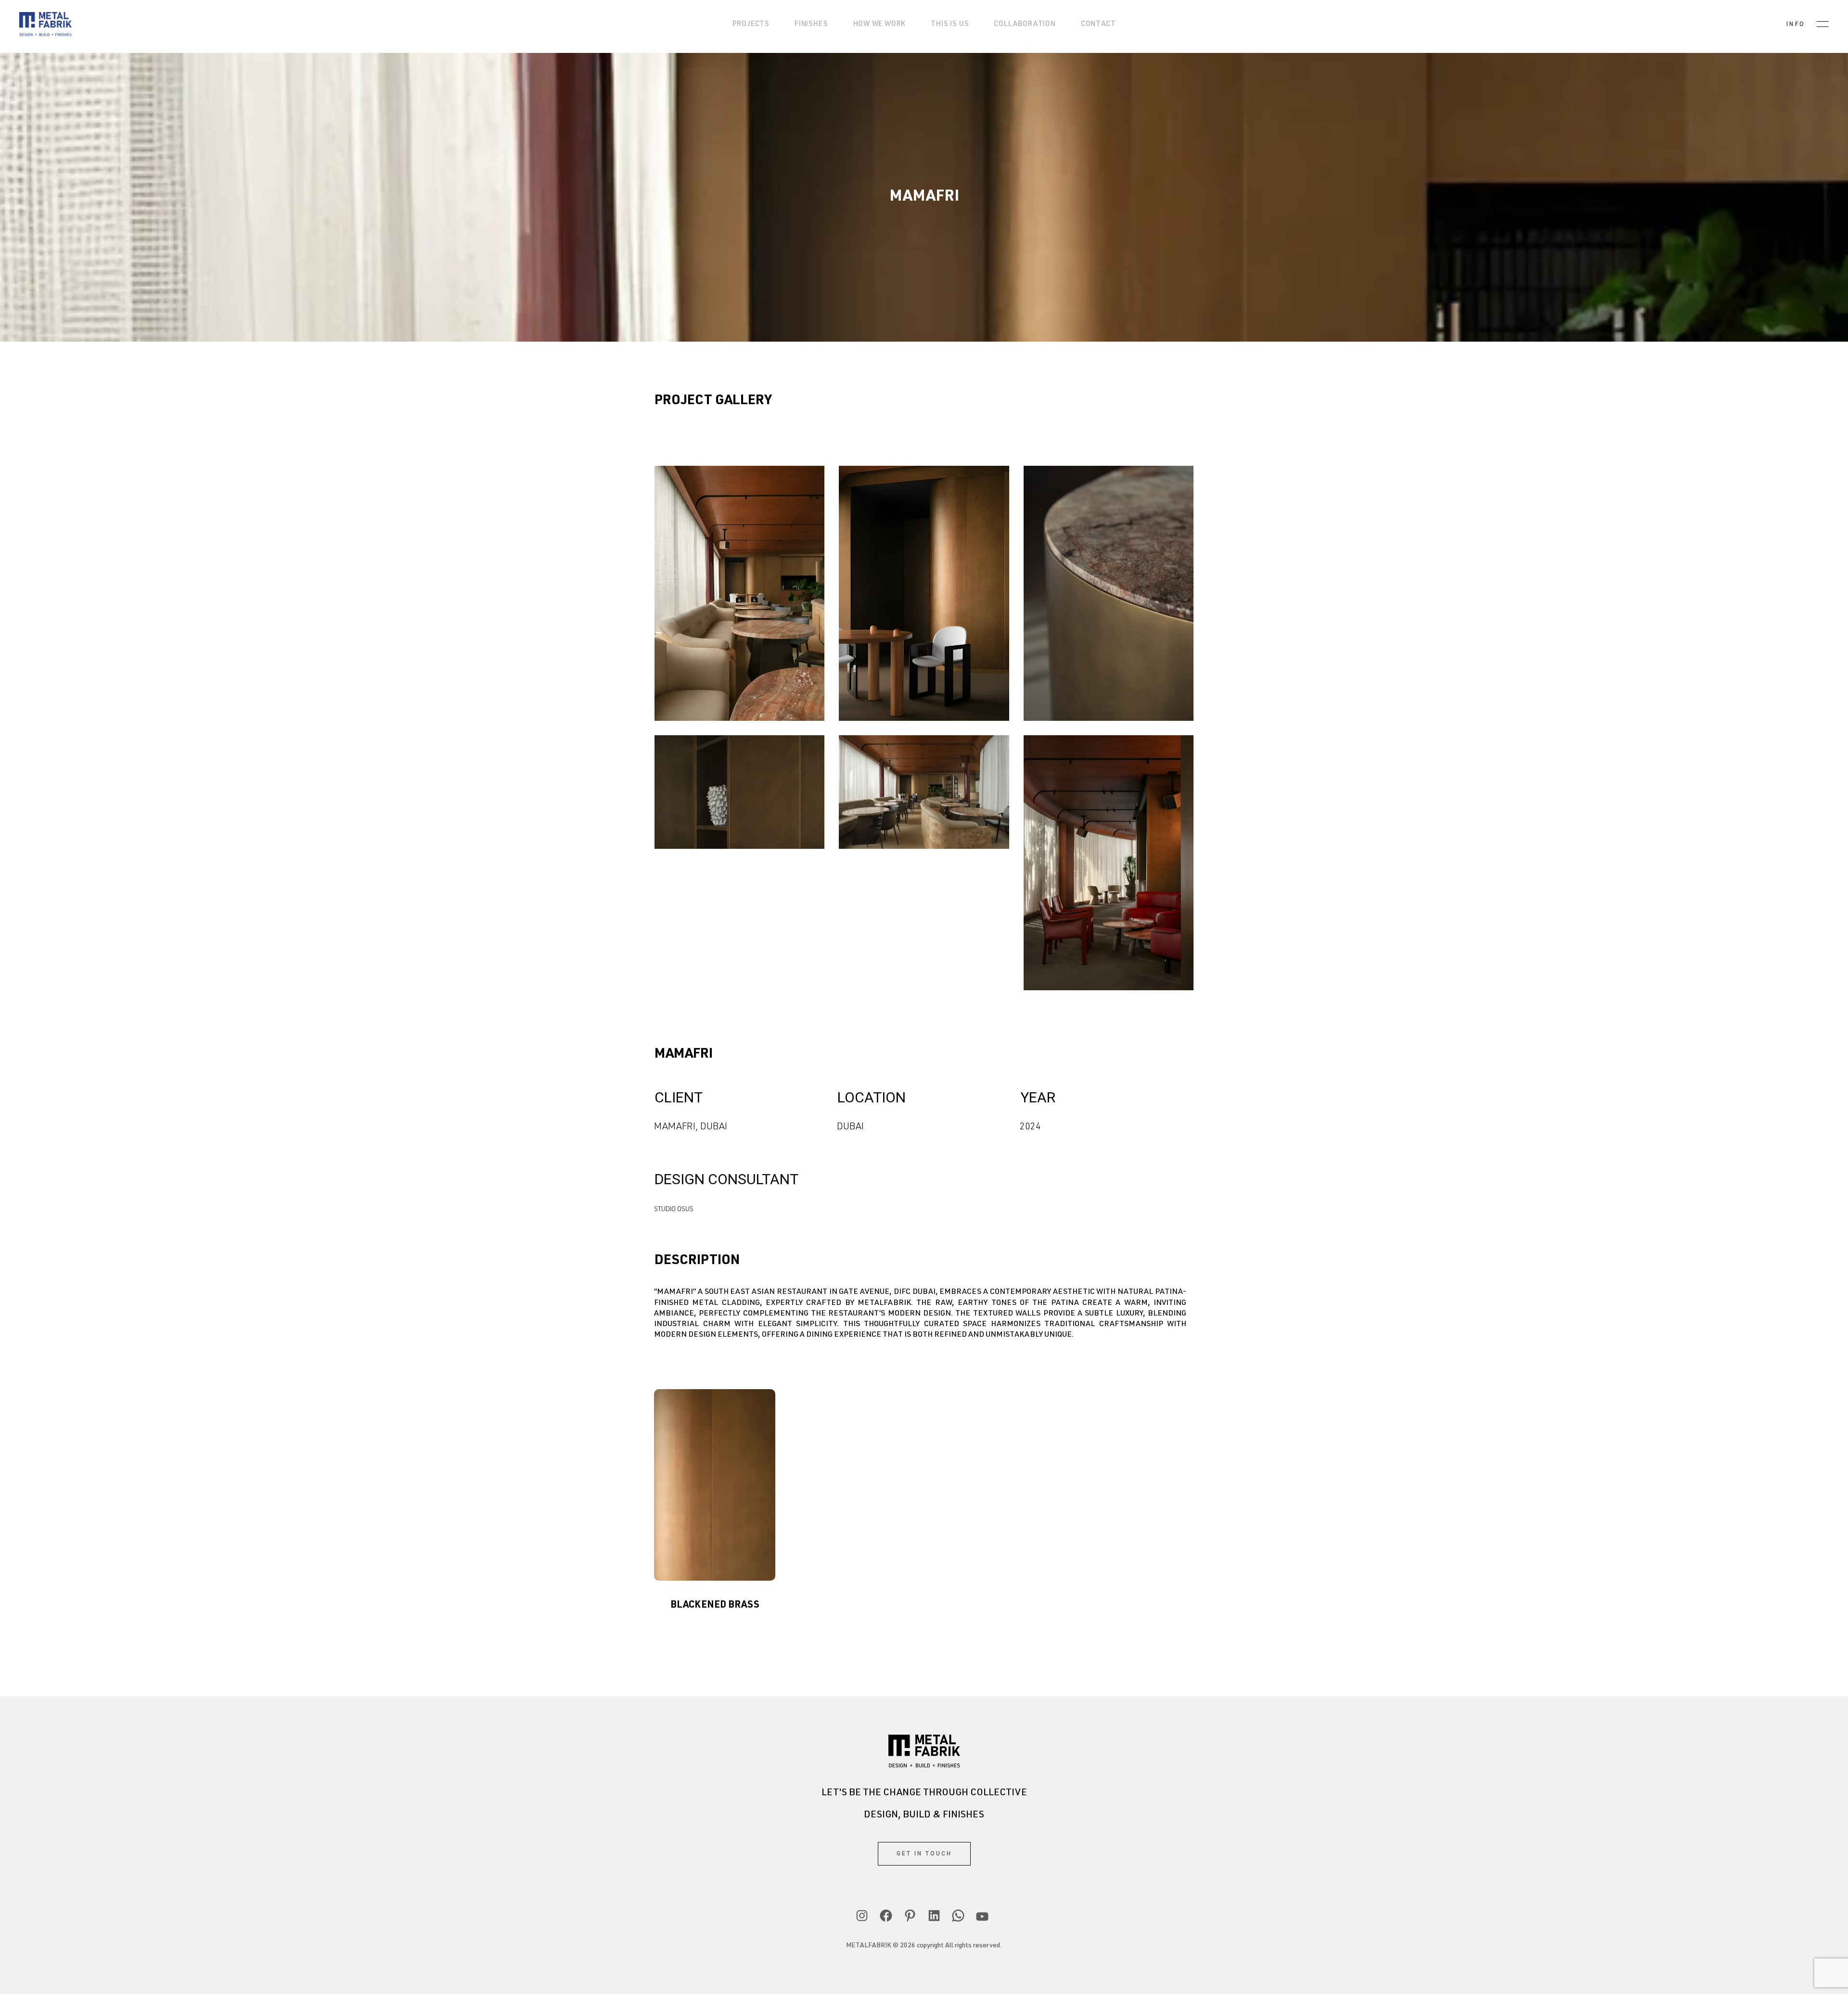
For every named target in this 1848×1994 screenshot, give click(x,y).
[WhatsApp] (958, 1916)
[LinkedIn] (934, 1916)
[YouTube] (982, 1917)
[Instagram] (862, 1916)
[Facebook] (886, 1916)
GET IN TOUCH (924, 1853)
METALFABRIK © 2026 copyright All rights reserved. (924, 1946)
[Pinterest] (910, 1916)
